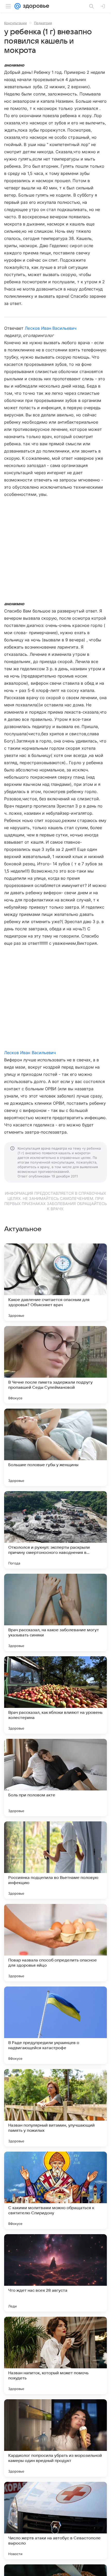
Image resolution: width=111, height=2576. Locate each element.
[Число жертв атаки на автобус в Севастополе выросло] (55, 2521)
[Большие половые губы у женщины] (55, 1447)
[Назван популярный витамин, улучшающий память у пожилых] (55, 2108)
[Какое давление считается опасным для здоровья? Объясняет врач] (55, 1282)
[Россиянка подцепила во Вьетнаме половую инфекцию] (55, 1860)
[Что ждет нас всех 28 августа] (55, 2273)
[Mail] (18, 6)
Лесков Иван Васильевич (51, 328)
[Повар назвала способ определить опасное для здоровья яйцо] (55, 1943)
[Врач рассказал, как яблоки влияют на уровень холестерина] (55, 1695)
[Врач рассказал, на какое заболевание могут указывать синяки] (55, 1612)
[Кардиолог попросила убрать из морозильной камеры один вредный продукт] (55, 2438)
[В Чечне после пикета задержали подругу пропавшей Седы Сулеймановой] (55, 1365)
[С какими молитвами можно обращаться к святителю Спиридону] (55, 2190)
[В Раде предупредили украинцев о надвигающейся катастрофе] (55, 2025)
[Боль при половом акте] (55, 1778)
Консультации (15, 23)
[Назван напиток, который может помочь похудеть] (55, 2355)
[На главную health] (35, 6)
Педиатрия (43, 23)
